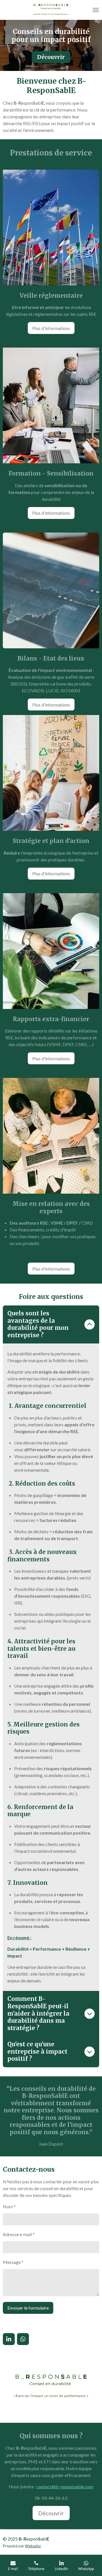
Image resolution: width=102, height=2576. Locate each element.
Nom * (9, 2206)
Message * (13, 2262)
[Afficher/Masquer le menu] (96, 10)
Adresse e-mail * (19, 2234)
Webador (33, 2546)
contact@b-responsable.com (65, 2486)
